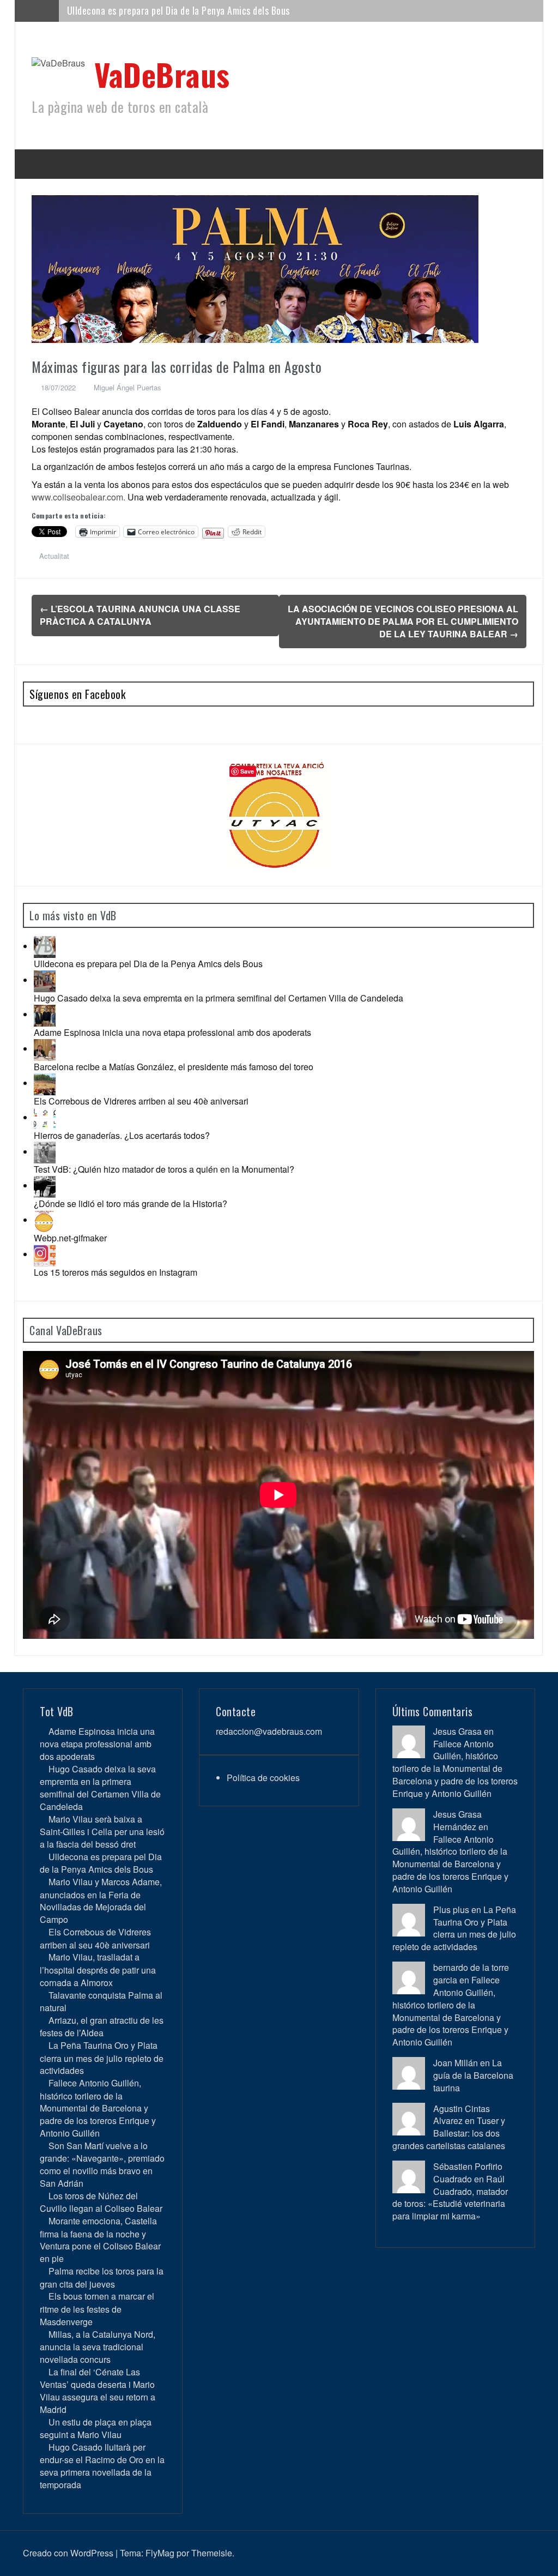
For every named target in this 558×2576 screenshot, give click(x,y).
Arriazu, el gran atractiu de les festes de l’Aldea (102, 2026)
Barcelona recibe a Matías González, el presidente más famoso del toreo (174, 1067)
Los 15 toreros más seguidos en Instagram (116, 1272)
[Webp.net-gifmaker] (45, 1220)
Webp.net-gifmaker (70, 1238)
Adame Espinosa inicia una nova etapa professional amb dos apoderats (172, 1032)
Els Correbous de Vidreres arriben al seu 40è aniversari (141, 1101)
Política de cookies (263, 1778)
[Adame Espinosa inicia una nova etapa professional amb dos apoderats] (45, 1014)
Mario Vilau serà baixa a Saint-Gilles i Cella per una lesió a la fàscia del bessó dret (102, 1832)
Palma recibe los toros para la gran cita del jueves (102, 2277)
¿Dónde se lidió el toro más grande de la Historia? (131, 1203)
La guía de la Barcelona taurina (473, 2075)
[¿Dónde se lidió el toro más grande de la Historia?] (45, 1186)
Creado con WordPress (68, 2553)
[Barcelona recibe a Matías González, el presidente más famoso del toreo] (45, 1049)
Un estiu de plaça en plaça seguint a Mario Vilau (96, 2428)
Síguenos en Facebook (77, 694)
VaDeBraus (162, 74)
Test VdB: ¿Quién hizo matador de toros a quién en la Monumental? (164, 1169)
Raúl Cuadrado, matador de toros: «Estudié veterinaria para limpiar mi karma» (450, 2198)
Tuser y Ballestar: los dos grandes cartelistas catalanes (449, 2133)
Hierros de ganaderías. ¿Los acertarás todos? (122, 1135)
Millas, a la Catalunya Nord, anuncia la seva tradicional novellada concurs (98, 2347)
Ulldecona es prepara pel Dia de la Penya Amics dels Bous (148, 964)
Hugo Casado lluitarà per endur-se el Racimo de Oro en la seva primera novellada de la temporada (102, 2466)
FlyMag (160, 2553)
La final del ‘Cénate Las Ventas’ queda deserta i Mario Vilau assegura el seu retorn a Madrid (98, 2391)
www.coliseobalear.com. (78, 497)
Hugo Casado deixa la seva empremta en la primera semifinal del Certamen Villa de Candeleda (219, 998)
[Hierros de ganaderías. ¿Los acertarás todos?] (45, 1117)
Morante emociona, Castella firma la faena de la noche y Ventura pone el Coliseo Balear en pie (100, 2240)
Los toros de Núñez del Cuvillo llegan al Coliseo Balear (101, 2202)
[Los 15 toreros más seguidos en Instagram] (45, 1254)
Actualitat (54, 556)
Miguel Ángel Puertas (128, 387)
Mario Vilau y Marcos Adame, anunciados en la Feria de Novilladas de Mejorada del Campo (241, 10)
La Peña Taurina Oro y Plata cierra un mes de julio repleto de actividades (102, 2058)
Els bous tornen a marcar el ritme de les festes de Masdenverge (97, 2309)
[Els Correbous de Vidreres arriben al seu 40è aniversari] (45, 1083)
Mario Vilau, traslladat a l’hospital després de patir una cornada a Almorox (98, 1969)
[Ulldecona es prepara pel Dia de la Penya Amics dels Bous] (45, 946)
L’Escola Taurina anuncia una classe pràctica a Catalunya (140, 615)
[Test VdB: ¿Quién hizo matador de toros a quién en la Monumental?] (45, 1152)
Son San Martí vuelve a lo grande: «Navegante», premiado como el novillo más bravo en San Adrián (102, 2164)
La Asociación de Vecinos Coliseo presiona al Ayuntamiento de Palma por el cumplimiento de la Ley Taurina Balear (403, 621)
